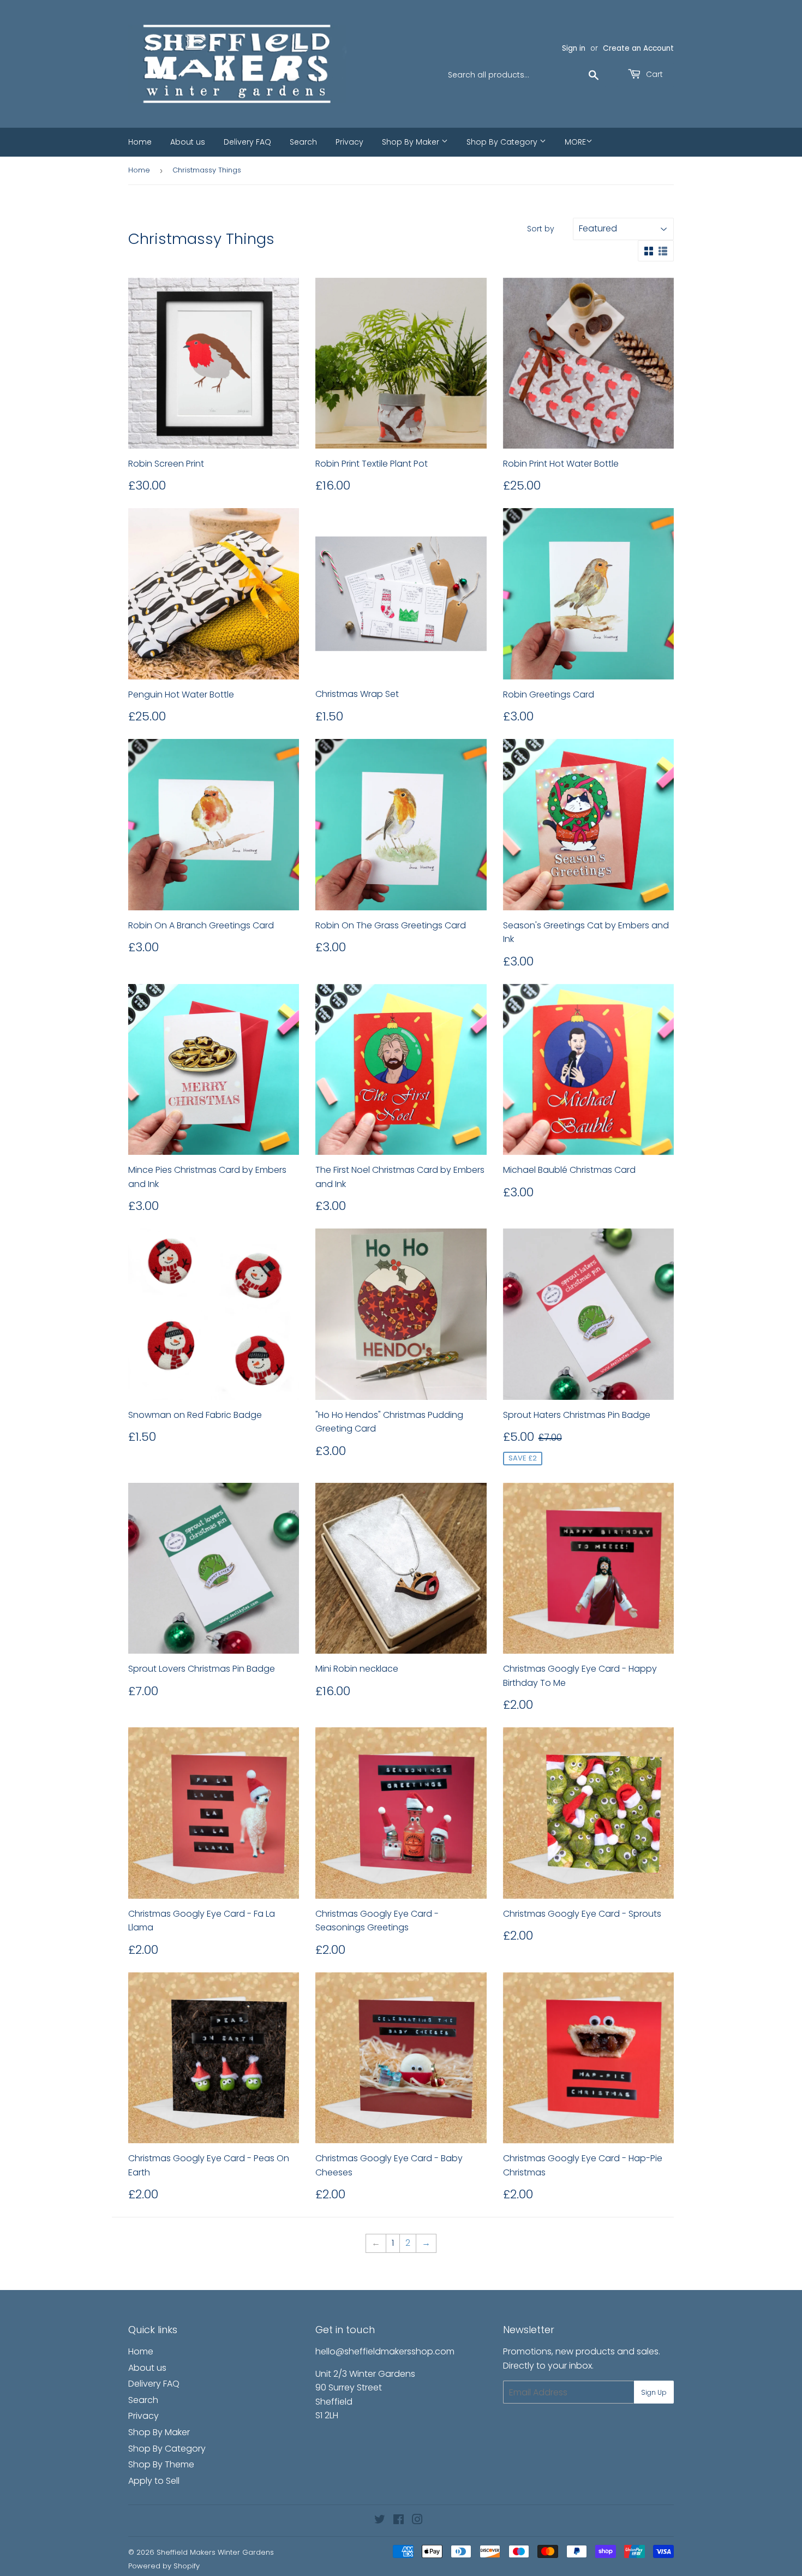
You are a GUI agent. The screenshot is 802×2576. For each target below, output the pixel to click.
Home (140, 142)
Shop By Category (503, 142)
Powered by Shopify (164, 2566)
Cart (653, 74)
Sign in (574, 48)
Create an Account (638, 48)
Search (303, 142)
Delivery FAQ (247, 142)
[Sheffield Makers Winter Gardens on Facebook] (399, 2521)
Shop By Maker (412, 142)
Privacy (349, 142)
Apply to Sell (154, 2481)
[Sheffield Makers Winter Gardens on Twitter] (380, 2521)
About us (188, 142)
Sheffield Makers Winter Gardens (215, 2552)
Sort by (541, 229)
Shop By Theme (161, 2464)
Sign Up (654, 2392)
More (575, 142)
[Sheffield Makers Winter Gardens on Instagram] (417, 2521)
